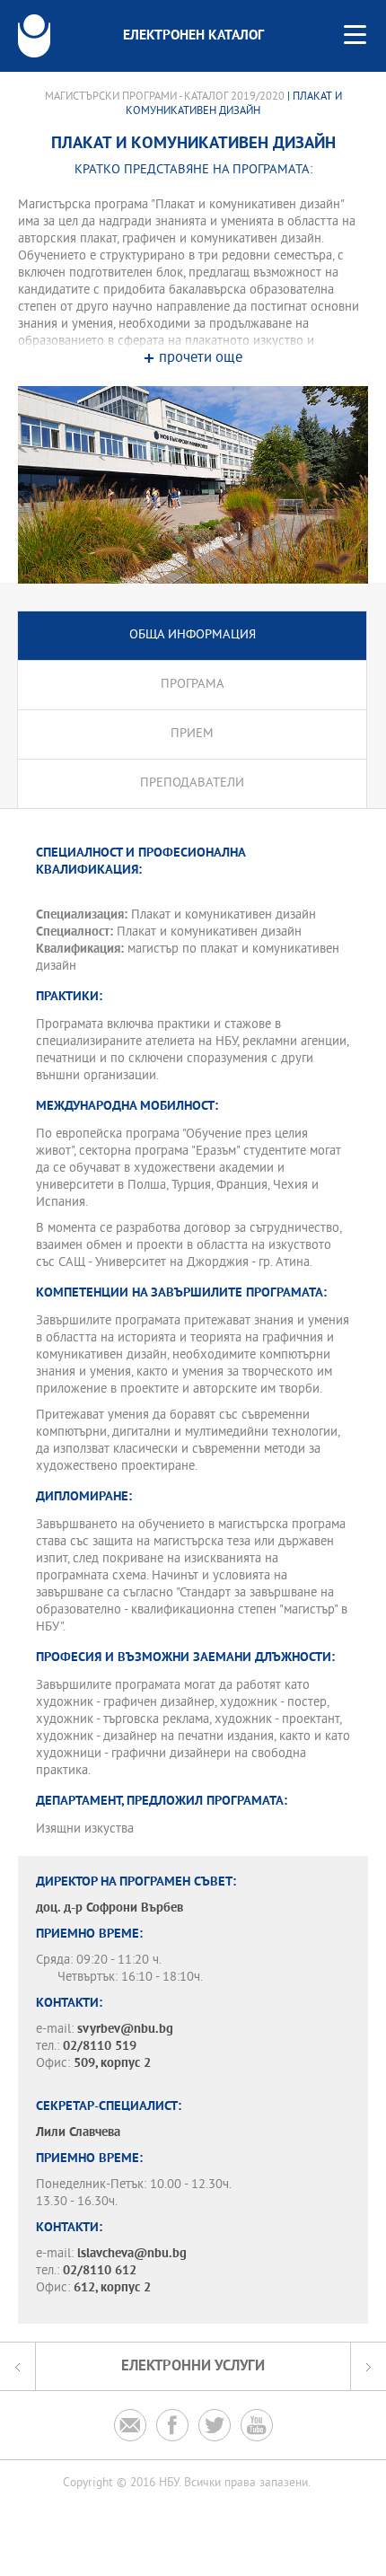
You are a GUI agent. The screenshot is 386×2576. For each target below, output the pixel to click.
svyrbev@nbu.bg (125, 2030)
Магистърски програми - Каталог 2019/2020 (165, 97)
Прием (192, 734)
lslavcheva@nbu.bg (132, 2254)
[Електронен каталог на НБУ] (34, 36)
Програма (193, 685)
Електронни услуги (193, 2366)
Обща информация (193, 635)
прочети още (201, 359)
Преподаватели (192, 783)
